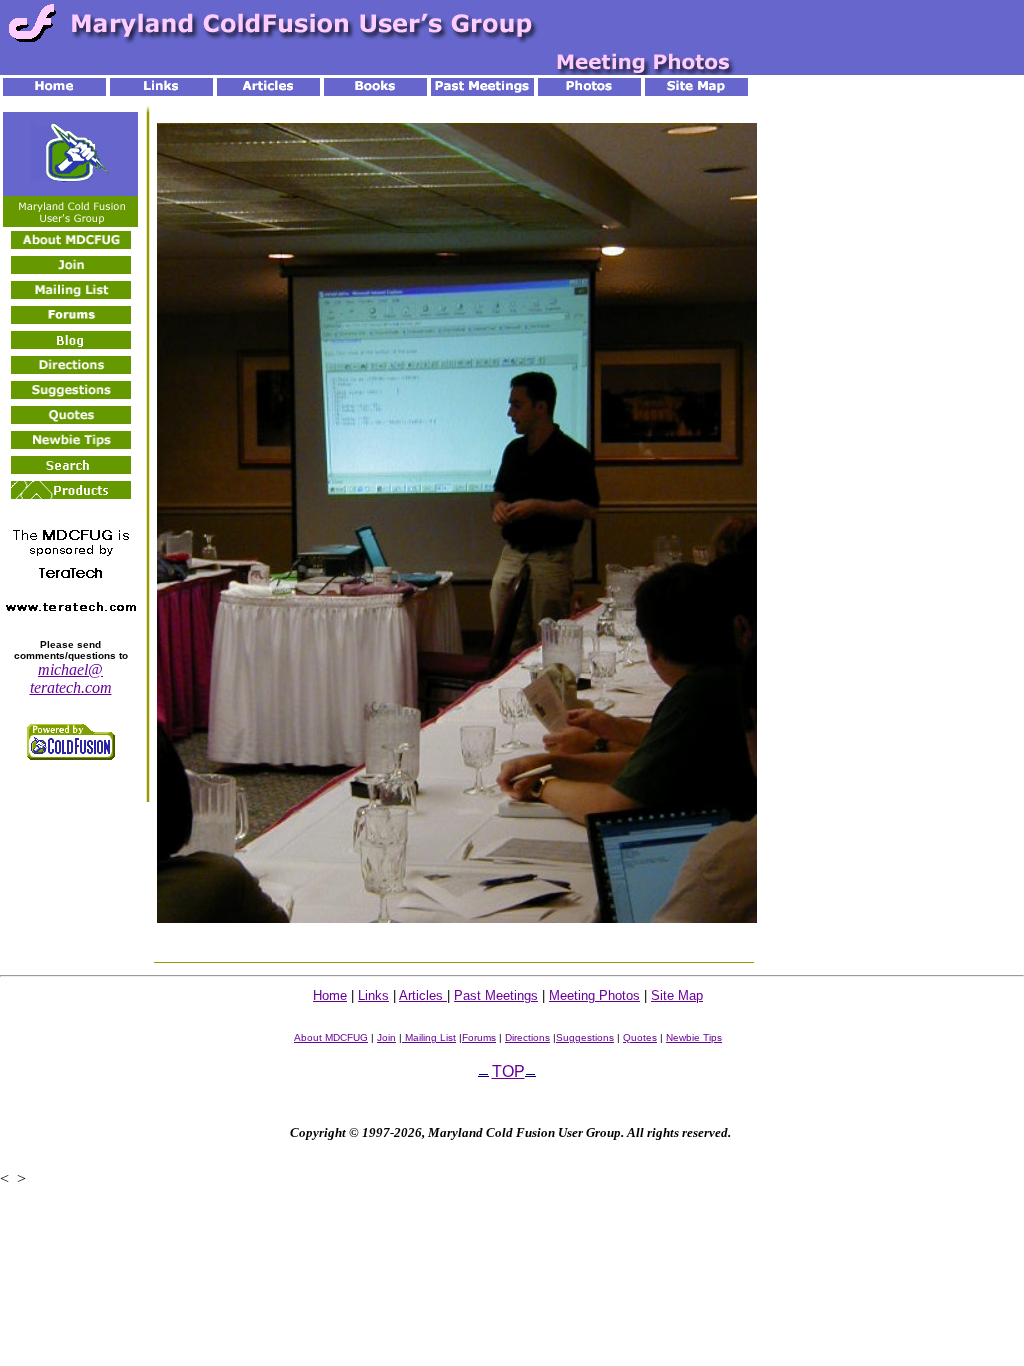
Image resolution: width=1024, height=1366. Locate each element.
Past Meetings (496, 995)
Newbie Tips (694, 1037)
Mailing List (429, 1037)
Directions (527, 1037)
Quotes (640, 1037)
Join (386, 1037)
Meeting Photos (594, 995)
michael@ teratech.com (71, 678)
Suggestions (585, 1037)
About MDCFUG (331, 1037)
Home (330, 995)
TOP (508, 1071)
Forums (479, 1037)
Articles (423, 995)
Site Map (677, 995)
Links (373, 995)
